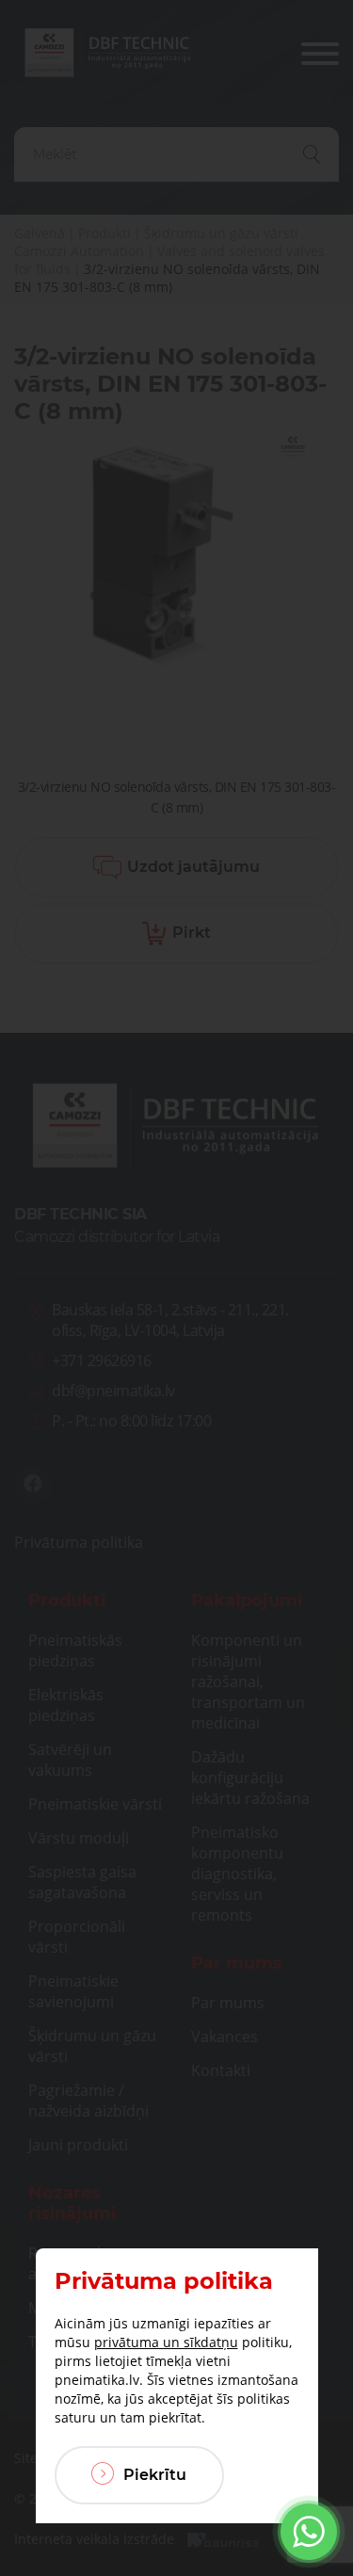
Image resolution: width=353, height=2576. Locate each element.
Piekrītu (153, 2475)
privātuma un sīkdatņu (166, 2342)
